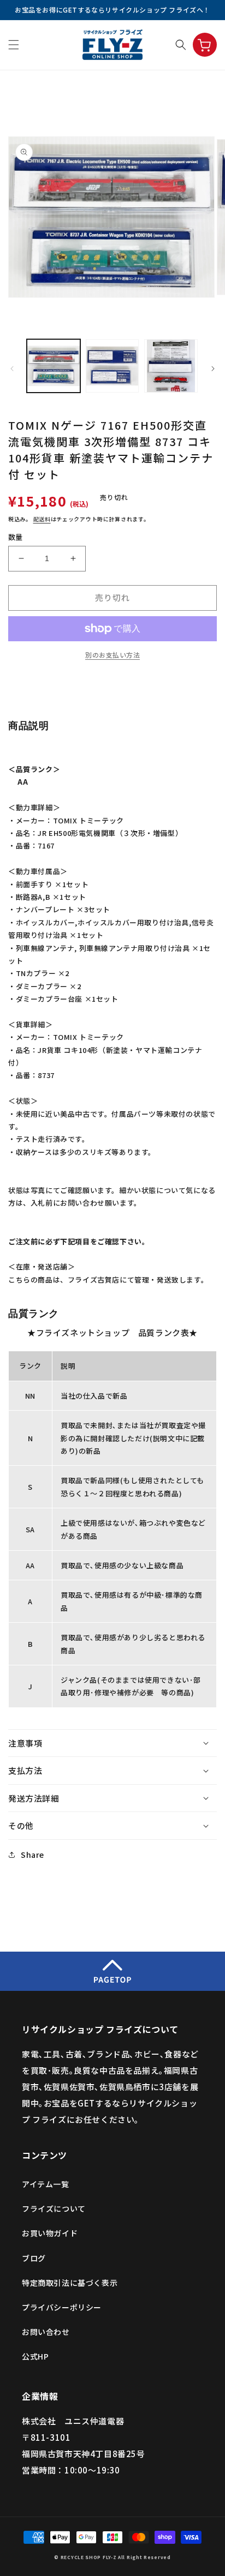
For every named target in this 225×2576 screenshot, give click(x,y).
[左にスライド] (12, 369)
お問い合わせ (46, 2332)
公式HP (35, 2356)
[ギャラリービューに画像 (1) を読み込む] (54, 366)
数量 (16, 537)
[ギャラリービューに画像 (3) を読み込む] (171, 366)
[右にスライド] (213, 369)
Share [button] (32, 1855)
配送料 (42, 519)
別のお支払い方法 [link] (112, 655)
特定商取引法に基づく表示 (70, 2283)
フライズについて (54, 2208)
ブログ (34, 2258)
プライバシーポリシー (62, 2307)
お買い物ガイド (50, 2233)
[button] (14, 45)
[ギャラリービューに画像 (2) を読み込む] (112, 366)
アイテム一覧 (46, 2184)
